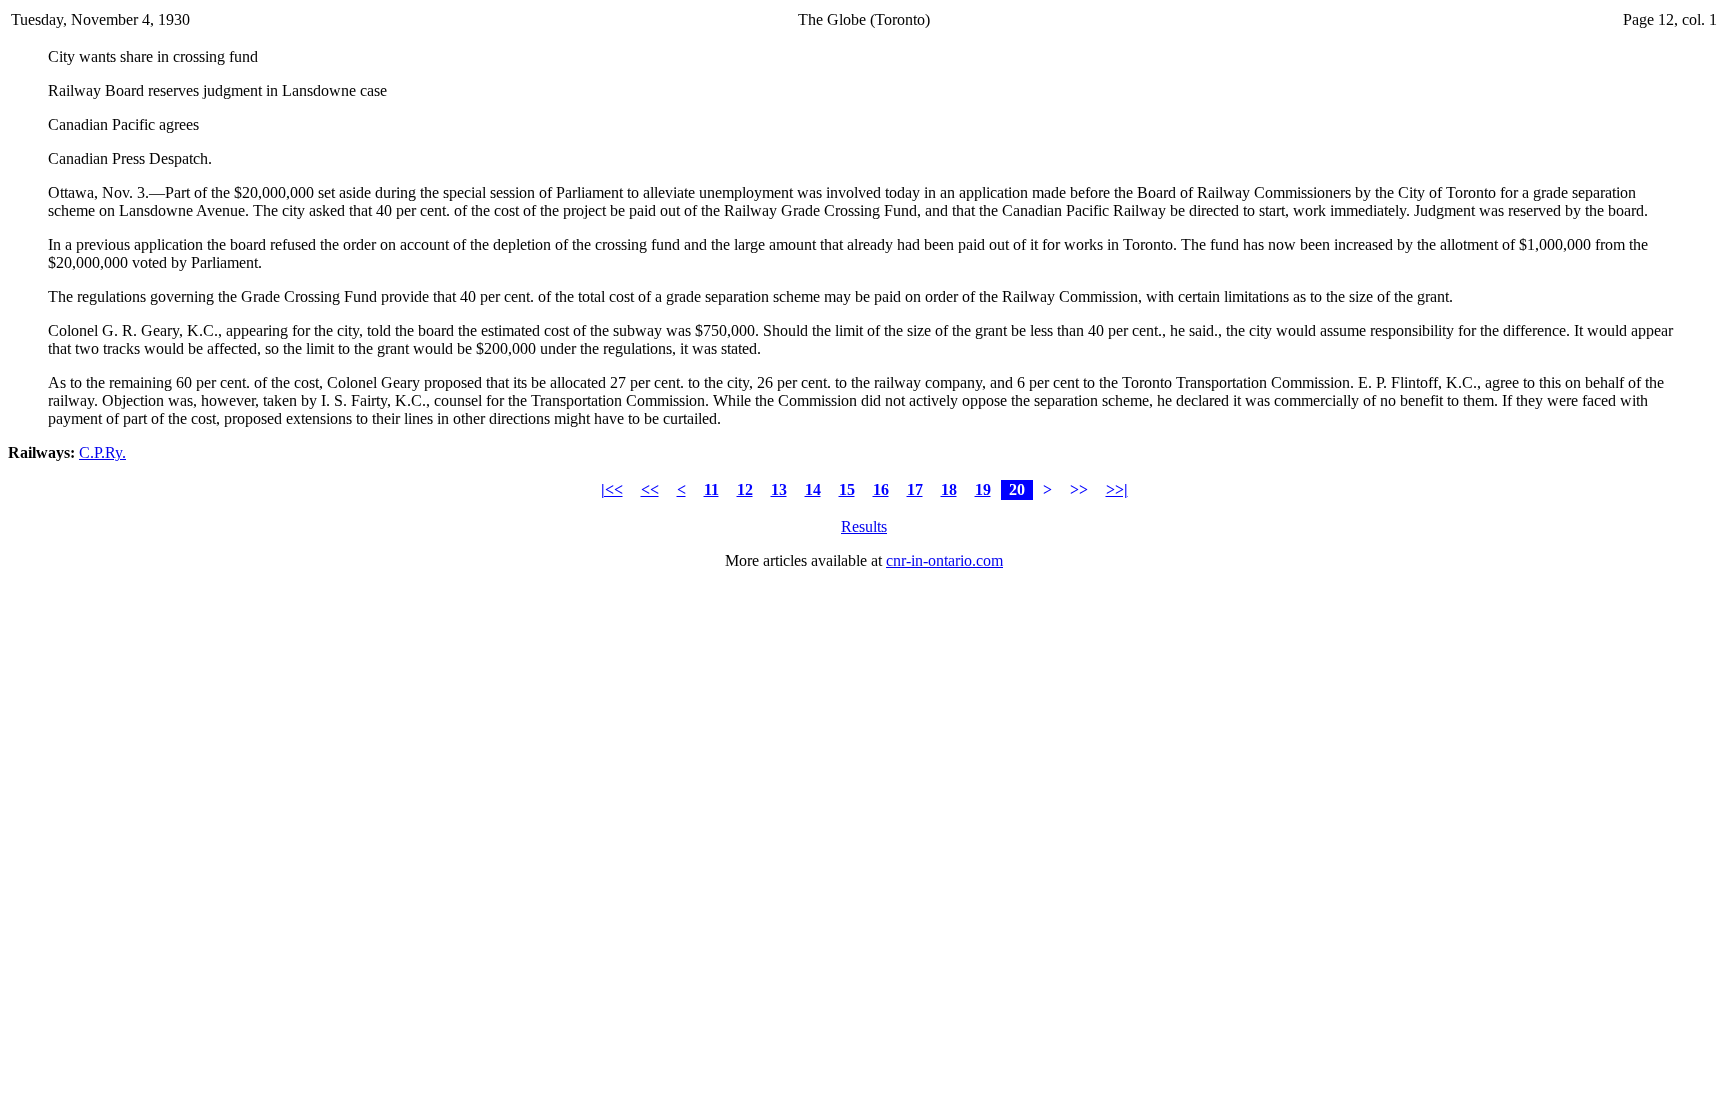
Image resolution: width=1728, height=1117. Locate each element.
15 (847, 489)
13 (779, 489)
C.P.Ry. (102, 452)
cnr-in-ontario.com (944, 560)
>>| (1117, 489)
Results (864, 526)
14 (813, 489)
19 (983, 489)
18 (949, 489)
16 (881, 489)
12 (745, 489)
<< (650, 489)
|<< (612, 489)
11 (711, 489)
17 (915, 489)
